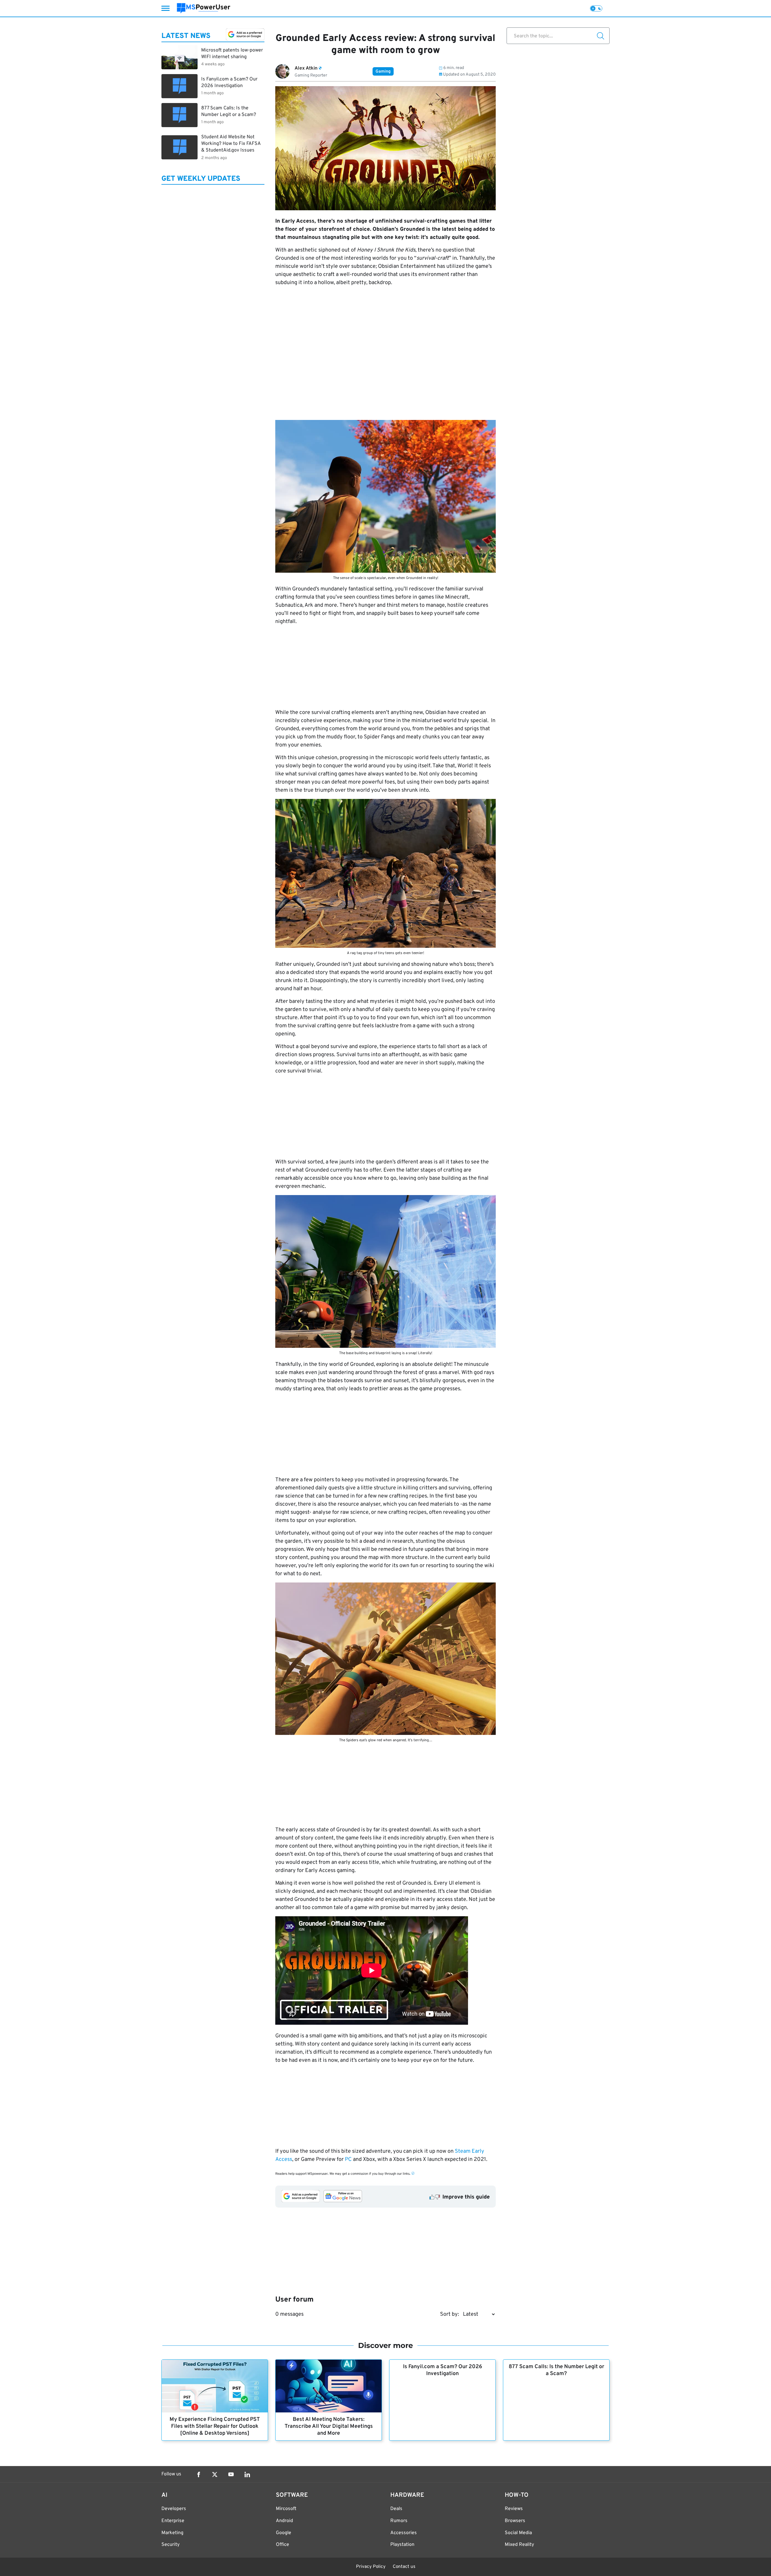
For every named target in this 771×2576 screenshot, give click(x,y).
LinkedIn (247, 2474)
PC (348, 2160)
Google (284, 2533)
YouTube (231, 2474)
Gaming (383, 72)
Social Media (518, 2533)
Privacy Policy (371, 2567)
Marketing (172, 2533)
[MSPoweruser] (204, 8)
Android (284, 2521)
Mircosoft (286, 2509)
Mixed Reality (519, 2545)
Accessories (404, 2533)
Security (170, 2545)
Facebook (198, 2474)
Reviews (514, 2509)
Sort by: (449, 2314)
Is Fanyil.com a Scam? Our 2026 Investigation (443, 2370)
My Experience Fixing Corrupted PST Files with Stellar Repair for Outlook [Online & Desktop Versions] (215, 2426)
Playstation (402, 2545)
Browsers (515, 2521)
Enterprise (173, 2521)
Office (282, 2545)
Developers (174, 2509)
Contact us (404, 2567)
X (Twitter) (215, 2474)
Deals (396, 2509)
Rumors (399, 2521)
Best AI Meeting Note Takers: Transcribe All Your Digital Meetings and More (329, 2426)
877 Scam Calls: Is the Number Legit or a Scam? (556, 2370)
